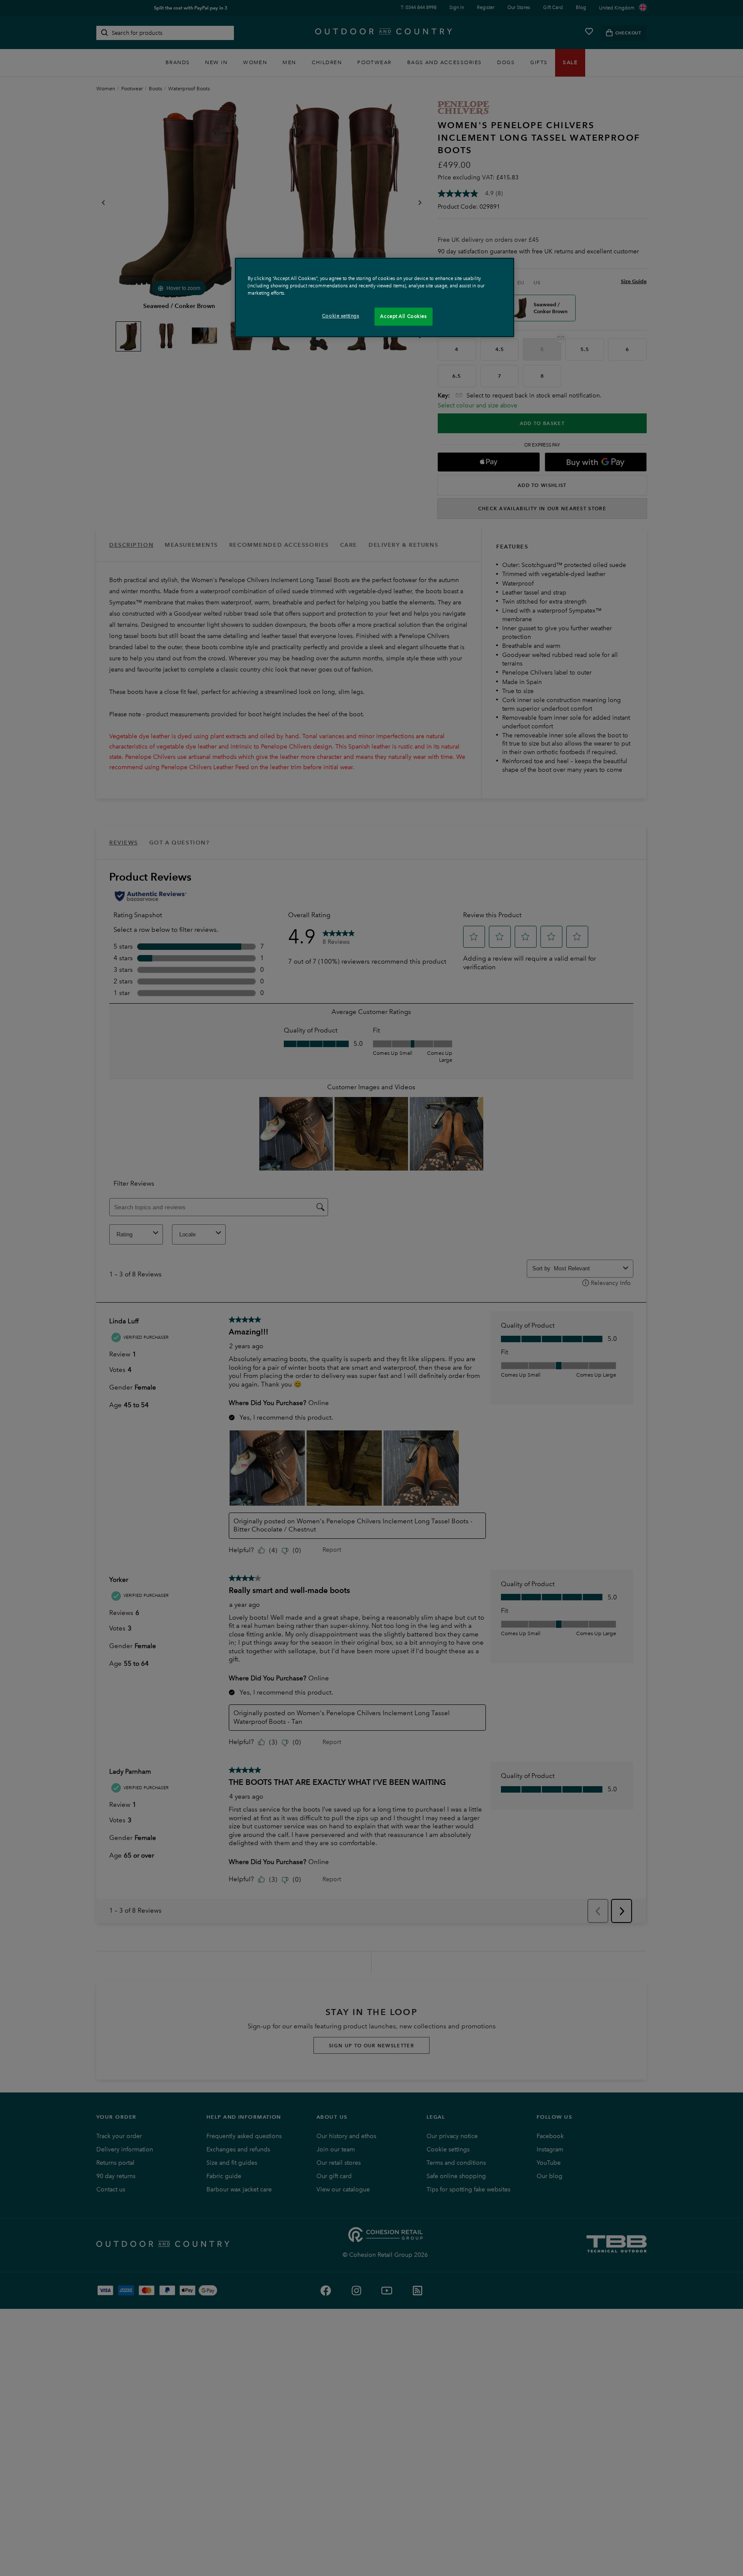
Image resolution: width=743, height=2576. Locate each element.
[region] (375, 297)
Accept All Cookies (403, 316)
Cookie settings (341, 316)
